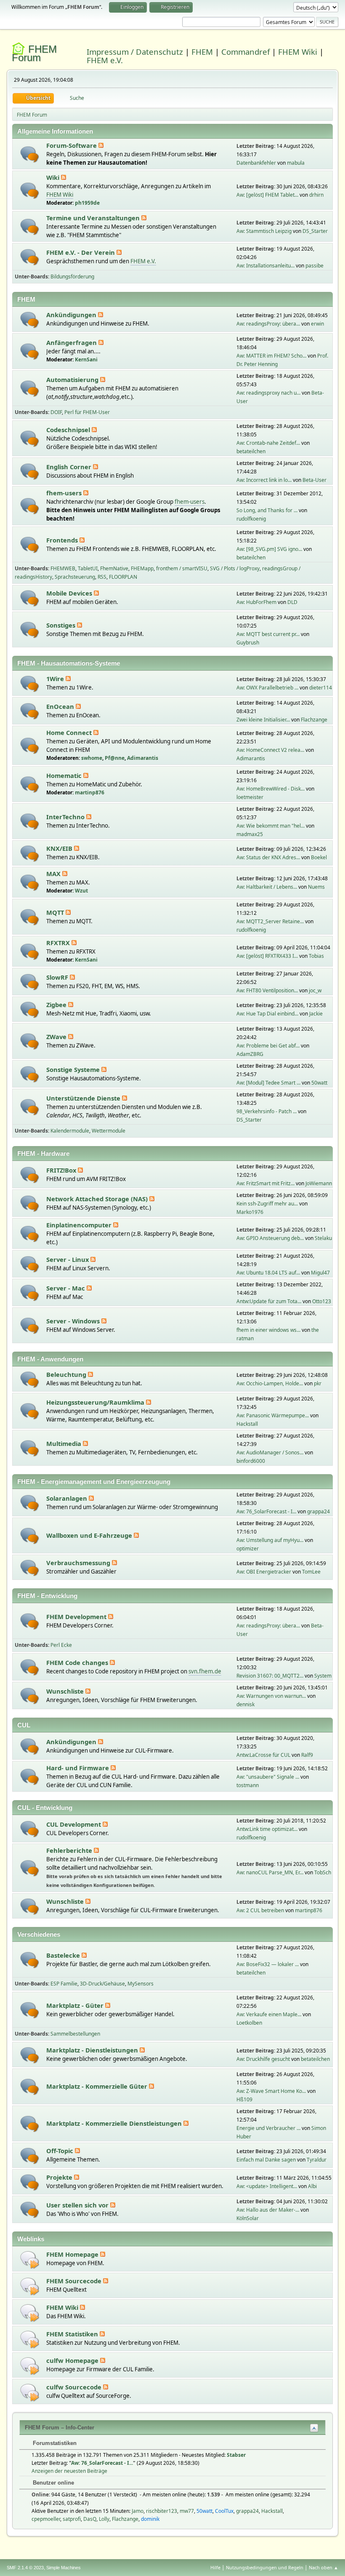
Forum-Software (72, 145)
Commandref (245, 52)
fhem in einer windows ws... (268, 1330)
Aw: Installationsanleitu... (265, 266)
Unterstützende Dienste (84, 1098)
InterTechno (66, 817)
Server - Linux (68, 1259)
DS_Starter (315, 231)
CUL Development (74, 1824)
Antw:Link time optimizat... (267, 1829)
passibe (314, 266)
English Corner (70, 467)
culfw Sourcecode (75, 2387)
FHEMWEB (63, 568)
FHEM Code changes (78, 1662)
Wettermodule (109, 1131)
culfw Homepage (73, 2360)
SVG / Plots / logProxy (235, 568)
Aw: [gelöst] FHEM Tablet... (267, 195)
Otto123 (322, 1301)
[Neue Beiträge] (30, 154)
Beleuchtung (67, 1374)
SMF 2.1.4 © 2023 (25, 2568)
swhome (92, 758)
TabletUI (88, 568)
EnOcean (61, 706)
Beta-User (314, 480)
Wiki (54, 177)
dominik (150, 2519)
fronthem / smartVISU (182, 568)
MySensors (141, 1984)
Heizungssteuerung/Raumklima (96, 1402)
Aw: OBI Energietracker (264, 1572)
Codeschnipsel (69, 430)
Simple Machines (64, 2568)
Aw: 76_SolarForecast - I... (266, 1511)
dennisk (245, 1704)
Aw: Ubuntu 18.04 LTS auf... (268, 1273)
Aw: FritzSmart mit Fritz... (265, 1183)
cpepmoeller (46, 2519)
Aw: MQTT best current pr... (268, 634)
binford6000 (251, 1461)
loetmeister (250, 797)
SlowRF (58, 977)
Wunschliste (66, 1691)
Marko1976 (250, 1212)
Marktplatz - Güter (76, 2005)
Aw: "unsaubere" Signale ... (268, 1777)
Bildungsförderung (72, 277)
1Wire (56, 679)
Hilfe (215, 2567)
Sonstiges (62, 625)
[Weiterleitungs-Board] (30, 2259)
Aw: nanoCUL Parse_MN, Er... (270, 1872)
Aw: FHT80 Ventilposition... (267, 990)
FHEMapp (142, 568)
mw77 (187, 2511)
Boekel (319, 857)
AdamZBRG (250, 1054)
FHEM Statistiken (73, 2334)
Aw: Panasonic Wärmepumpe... (273, 1415)
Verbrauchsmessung (79, 1563)
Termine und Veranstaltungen (94, 218)
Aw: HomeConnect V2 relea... (270, 750)
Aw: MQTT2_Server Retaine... (270, 921)
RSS (102, 577)
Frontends (63, 540)
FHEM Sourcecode (75, 2281)
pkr (318, 1383)
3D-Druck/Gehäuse (102, 1984)
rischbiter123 (162, 2511)
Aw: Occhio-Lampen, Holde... (270, 1383)
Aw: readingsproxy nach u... (268, 393)
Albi (312, 2186)
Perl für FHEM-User (87, 412)
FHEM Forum (34, 53)
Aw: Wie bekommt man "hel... (271, 826)
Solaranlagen (68, 1498)
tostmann (248, 1785)
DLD (292, 602)
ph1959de (87, 203)
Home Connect (70, 732)
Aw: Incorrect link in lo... (264, 480)
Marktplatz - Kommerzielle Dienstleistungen (115, 2123)
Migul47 (320, 1273)
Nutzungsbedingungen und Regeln (265, 2567)
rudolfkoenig (251, 519)
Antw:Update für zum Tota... (269, 1301)
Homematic (65, 775)
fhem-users (65, 493)
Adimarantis (143, 758)
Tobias (316, 956)
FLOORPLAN (123, 577)
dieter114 (321, 688)
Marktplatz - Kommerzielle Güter (98, 2086)
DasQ (90, 2519)
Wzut (81, 891)
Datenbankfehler (256, 163)
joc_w (315, 990)
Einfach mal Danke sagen (266, 2160)
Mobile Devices (70, 593)
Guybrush (248, 643)
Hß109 (244, 2099)
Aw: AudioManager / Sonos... (270, 1452)
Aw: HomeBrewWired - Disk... (271, 789)
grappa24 (318, 1511)
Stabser (236, 2455)
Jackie (316, 1014)
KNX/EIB (60, 848)
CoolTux (224, 2511)
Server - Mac (66, 1288)
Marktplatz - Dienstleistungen (93, 2050)
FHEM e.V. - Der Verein (81, 252)
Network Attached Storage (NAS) (98, 1199)
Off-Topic (61, 2151)
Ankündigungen (72, 315)
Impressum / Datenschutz (135, 52)
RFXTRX (59, 943)
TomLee (311, 1572)
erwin (317, 324)
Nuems (316, 887)
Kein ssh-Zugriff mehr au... (267, 1204)
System (323, 1676)
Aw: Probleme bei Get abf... (268, 1046)
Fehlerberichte (70, 1850)
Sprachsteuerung (75, 577)
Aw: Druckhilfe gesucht (263, 2059)
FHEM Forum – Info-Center (60, 2428)
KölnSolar (248, 2218)
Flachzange (314, 720)
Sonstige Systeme (74, 1069)
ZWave (57, 1037)
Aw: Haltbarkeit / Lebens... (267, 887)
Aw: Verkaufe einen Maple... (269, 2014)
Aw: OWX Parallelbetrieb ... (267, 688)
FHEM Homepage (73, 2254)
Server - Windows (74, 1321)
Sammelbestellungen (75, 2034)
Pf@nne (115, 758)
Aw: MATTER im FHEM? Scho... (271, 356)
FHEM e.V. (105, 60)
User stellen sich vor (78, 2205)
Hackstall (247, 1424)
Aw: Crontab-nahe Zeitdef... (268, 443)
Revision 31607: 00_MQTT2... (270, 1676)
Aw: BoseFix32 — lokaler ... (268, 1964)
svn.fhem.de (205, 1671)
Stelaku (323, 1238)
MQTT (56, 912)
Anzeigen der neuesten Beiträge (69, 2471)
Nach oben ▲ (324, 2567)
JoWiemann (319, 1183)
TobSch (323, 1872)
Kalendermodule (70, 1131)
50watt (319, 1083)
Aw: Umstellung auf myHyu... (270, 1540)
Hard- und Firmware (78, 1768)
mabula (296, 163)
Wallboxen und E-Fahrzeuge (90, 1535)
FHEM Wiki (298, 52)
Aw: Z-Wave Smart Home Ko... (271, 2091)
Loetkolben (249, 2023)
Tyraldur (317, 2160)
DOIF (56, 412)
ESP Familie (64, 1984)
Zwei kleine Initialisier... (263, 720)
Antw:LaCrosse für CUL (263, 1755)
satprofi (72, 2519)
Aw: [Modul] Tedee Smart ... (268, 1083)
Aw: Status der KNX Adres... (268, 857)
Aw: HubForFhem (256, 602)
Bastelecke (64, 1955)
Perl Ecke (61, 1645)
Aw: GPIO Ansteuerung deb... (270, 1238)
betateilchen (251, 451)
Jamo (138, 2511)
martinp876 (90, 792)
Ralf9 (307, 1755)
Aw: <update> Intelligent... (267, 2186)
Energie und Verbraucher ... (268, 2128)
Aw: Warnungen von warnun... (271, 1696)
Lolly (104, 2519)
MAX (54, 874)
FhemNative (114, 568)
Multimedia (65, 1443)
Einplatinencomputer (80, 1225)
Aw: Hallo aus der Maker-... (268, 2210)
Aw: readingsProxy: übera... (268, 324)
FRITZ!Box (62, 1170)
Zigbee (57, 1005)
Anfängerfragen (72, 342)
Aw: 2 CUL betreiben (260, 1910)
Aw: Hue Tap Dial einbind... (267, 1014)
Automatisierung (73, 379)
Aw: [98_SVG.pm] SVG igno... (269, 549)
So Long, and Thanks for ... (267, 510)
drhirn (316, 195)
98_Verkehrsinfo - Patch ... (267, 1111)
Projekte (60, 2177)
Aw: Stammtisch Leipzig (264, 231)
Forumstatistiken (54, 2443)
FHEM (202, 52)
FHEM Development (77, 1617)
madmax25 (250, 834)
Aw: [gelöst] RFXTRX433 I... (267, 956)
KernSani (86, 359)
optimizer (248, 1549)
